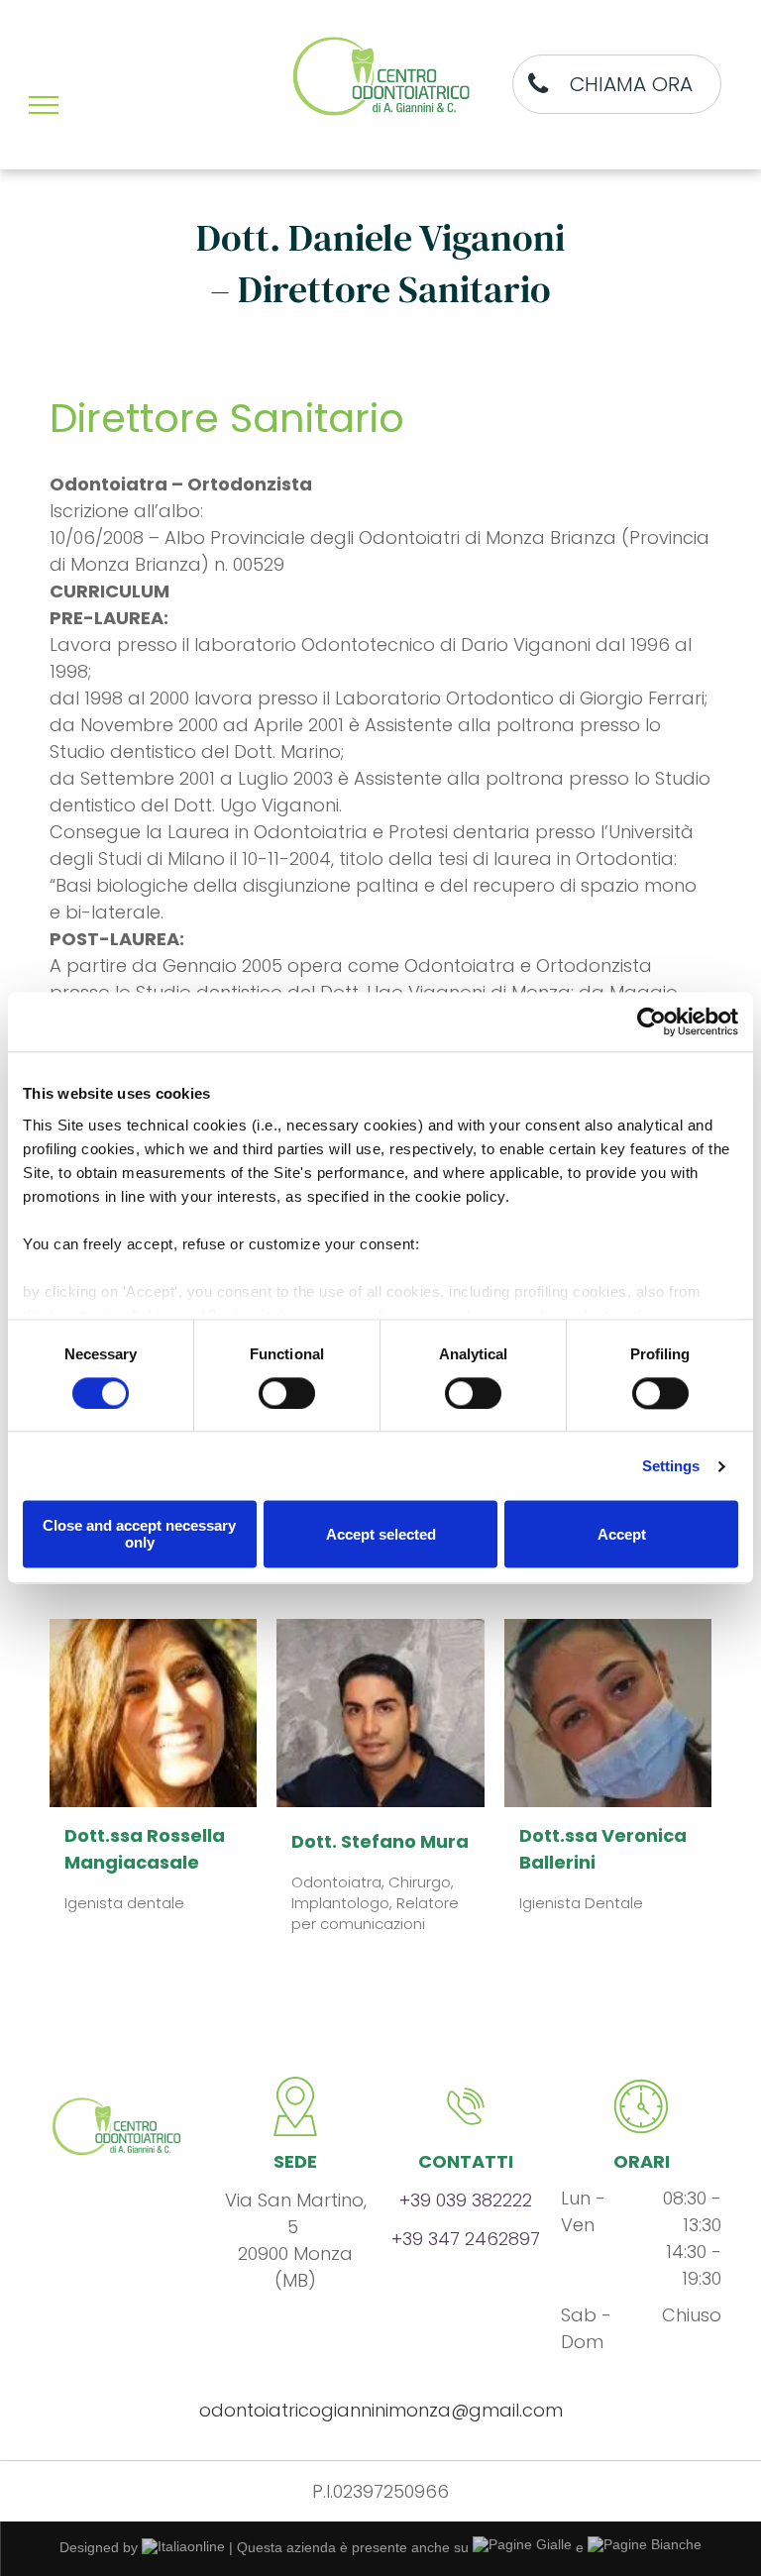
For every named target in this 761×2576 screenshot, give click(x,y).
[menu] (44, 105)
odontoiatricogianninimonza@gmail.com (381, 2410)
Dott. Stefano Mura (380, 1841)
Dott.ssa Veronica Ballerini (603, 1849)
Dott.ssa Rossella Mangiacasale (145, 1849)
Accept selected (381, 1534)
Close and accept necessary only (139, 1535)
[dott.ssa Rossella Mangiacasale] (153, 1713)
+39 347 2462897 (466, 2239)
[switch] (287, 1393)
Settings (671, 1466)
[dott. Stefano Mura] (380, 1713)
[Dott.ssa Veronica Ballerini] (608, 1713)
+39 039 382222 (466, 2200)
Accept (622, 1534)
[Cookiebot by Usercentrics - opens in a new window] (652, 1021)
